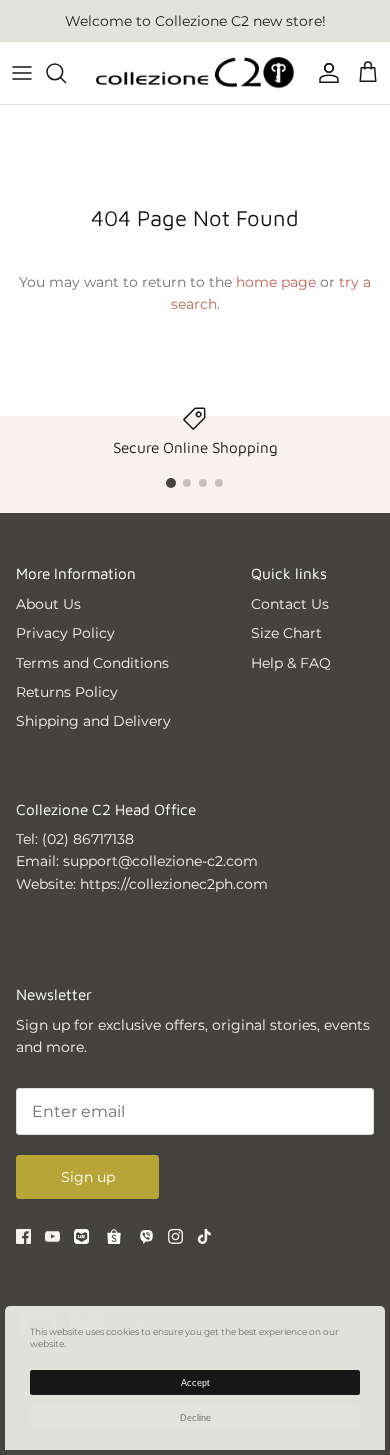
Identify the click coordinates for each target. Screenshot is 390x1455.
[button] (171, 483)
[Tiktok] (204, 1236)
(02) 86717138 (88, 839)
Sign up (88, 1177)
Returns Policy (67, 692)
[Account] (324, 73)
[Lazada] (81, 1236)
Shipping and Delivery (93, 721)
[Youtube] (52, 1236)
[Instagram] (175, 1236)
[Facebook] (23, 1236)
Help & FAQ (291, 663)
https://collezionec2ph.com (174, 884)
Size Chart (286, 633)
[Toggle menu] (22, 73)
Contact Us (290, 604)
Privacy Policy (65, 633)
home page (276, 282)
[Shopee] (114, 1237)
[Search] (66, 73)
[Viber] (146, 1236)
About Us (48, 604)
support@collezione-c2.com (160, 861)
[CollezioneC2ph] (195, 73)
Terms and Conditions (92, 663)
